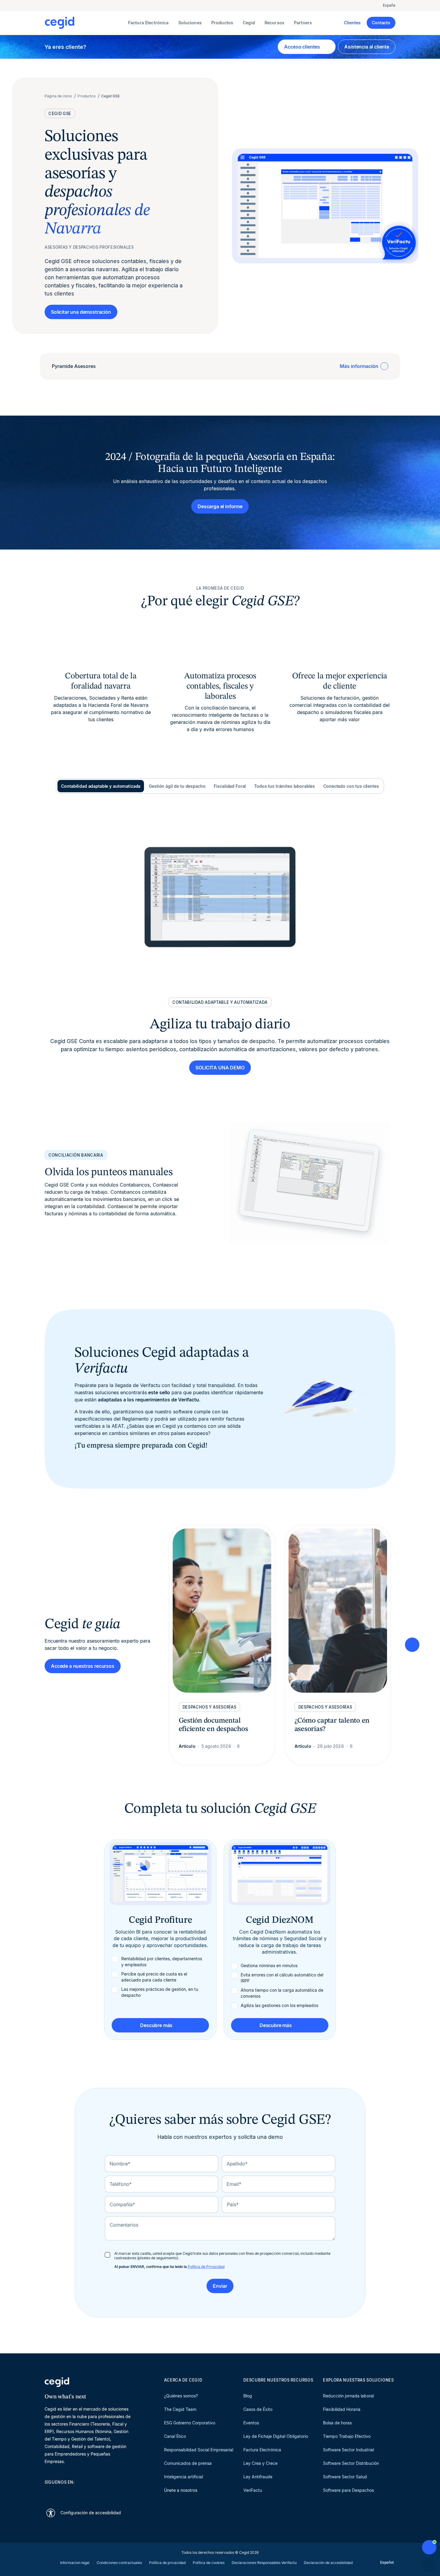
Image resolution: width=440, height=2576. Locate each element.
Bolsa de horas (337, 2423)
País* (233, 2204)
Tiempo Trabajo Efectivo (347, 2436)
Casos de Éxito (258, 2409)
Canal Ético (175, 2436)
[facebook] (105, 2493)
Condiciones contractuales (119, 2563)
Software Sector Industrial (348, 2450)
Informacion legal (75, 2563)
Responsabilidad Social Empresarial (199, 2450)
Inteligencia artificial (183, 2477)
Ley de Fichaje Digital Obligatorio (276, 2436)
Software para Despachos (348, 2490)
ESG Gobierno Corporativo (190, 2423)
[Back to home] (85, 23)
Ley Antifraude (258, 2477)
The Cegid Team (180, 2409)
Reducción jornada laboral (348, 2396)
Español (387, 2562)
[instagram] (76, 2493)
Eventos (251, 2423)
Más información (359, 366)
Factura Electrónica (262, 2450)
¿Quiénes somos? (181, 2396)
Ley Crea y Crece (260, 2463)
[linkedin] (48, 2493)
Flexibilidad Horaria (342, 2409)
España (389, 5)
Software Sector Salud (345, 2477)
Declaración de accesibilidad (328, 2563)
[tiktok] (91, 2493)
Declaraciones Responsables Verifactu (264, 2563)
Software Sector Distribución (351, 2463)
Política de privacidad (167, 2563)
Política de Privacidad (206, 2267)
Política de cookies (209, 2563)
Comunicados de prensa (188, 2463)
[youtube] (62, 2493)
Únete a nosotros (181, 2490)
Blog (248, 2396)
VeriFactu (253, 2490)
